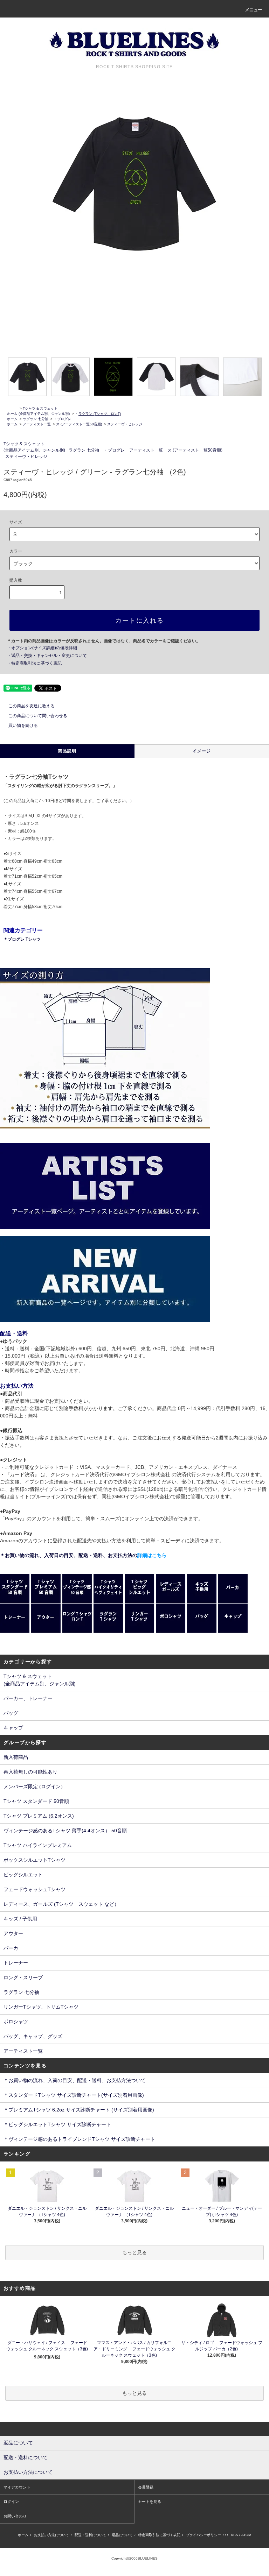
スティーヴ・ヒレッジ (125, 424)
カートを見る (150, 2501)
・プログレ (62, 419)
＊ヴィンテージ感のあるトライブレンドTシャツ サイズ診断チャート (79, 2139)
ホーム (12, 414)
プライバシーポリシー (204, 2535)
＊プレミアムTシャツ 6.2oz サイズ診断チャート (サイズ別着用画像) (79, 2110)
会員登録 (146, 2487)
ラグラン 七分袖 (36, 419)
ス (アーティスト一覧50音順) (79, 424)
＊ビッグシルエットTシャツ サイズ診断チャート (57, 2124)
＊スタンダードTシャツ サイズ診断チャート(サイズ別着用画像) (74, 2095)
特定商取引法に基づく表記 (159, 2535)
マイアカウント (17, 2487)
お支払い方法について (51, 2535)
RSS (234, 2535)
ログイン (11, 2501)
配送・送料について (90, 2535)
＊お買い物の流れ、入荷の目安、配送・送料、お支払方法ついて (75, 2080)
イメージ (202, 751)
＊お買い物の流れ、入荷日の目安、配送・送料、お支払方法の (83, 1555)
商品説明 (67, 751)
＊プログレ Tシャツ (22, 939)
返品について (122, 2535)
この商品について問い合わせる (38, 716)
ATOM (246, 2535)
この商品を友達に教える (32, 706)
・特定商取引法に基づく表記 (34, 663)
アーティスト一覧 (37, 424)
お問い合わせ (15, 2516)
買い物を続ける (23, 726)
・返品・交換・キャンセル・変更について (47, 656)
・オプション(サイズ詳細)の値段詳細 (42, 648)
